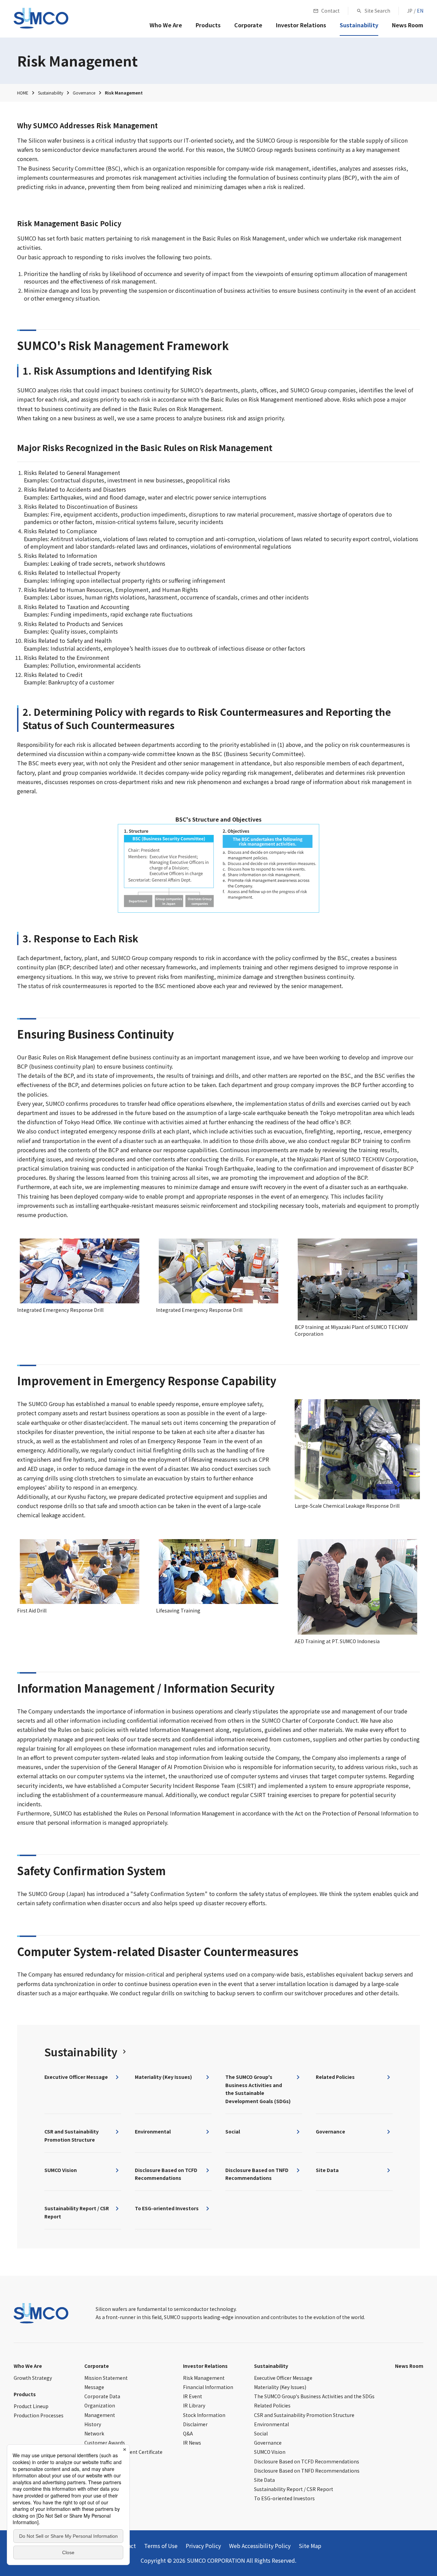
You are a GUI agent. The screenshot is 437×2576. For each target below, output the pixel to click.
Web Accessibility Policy (260, 2546)
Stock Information (204, 2415)
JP (410, 11)
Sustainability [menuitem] (359, 25)
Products (25, 2394)
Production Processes (39, 2415)
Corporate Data (102, 2396)
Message (94, 2387)
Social (261, 2433)
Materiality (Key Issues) (280, 2387)
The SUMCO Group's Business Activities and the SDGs (314, 2396)
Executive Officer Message (283, 2378)
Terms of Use (161, 2546)
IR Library (194, 2405)
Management (100, 2415)
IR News (192, 2443)
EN (420, 11)
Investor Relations (205, 2366)
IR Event (193, 2396)
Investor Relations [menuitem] (301, 25)
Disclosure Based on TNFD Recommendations (307, 2471)
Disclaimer (195, 2424)
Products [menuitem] (208, 25)
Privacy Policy (203, 2546)
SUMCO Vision (270, 2452)
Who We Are (28, 2366)
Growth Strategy (33, 2378)
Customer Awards (105, 2443)
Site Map (310, 2546)
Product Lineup (31, 2406)
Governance (268, 2443)
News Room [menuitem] (408, 25)
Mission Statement (106, 2378)
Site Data (264, 2480)
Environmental (271, 2424)
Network (94, 2433)
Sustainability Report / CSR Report (294, 2489)
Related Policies (272, 2405)
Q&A (188, 2433)
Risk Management (204, 2378)
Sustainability (271, 2366)
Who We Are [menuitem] (166, 25)
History (93, 2424)
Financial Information (208, 2387)
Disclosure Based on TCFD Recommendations (307, 2461)
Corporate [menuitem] (248, 25)
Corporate (97, 2366)
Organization (100, 2405)
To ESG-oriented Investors (284, 2498)
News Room (409, 2366)
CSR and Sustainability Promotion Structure (304, 2415)
